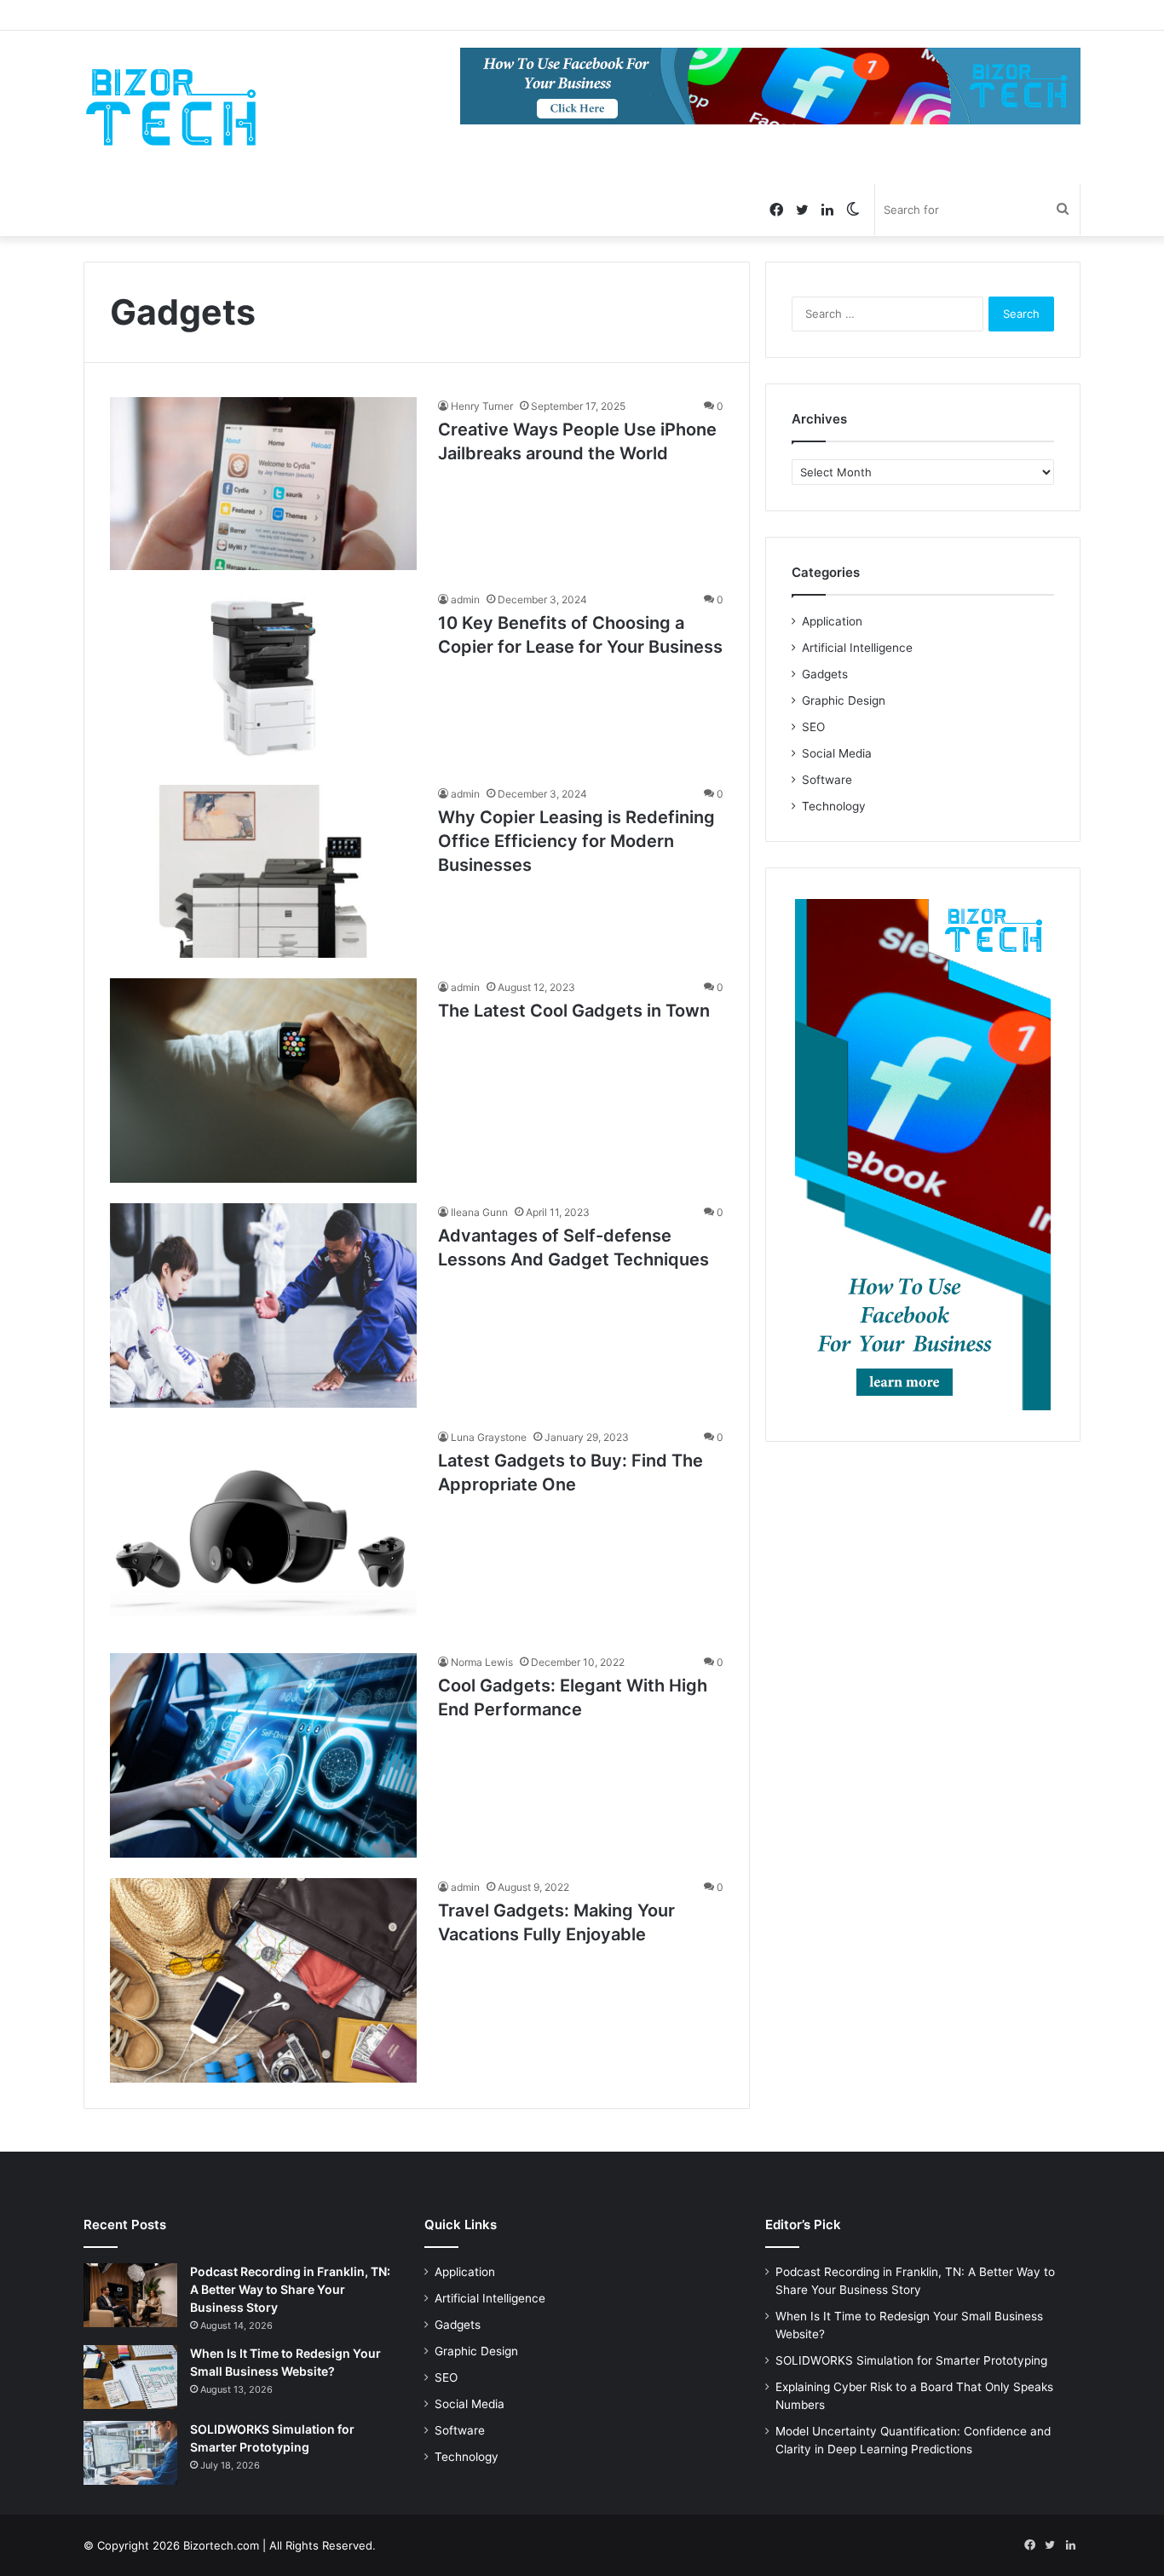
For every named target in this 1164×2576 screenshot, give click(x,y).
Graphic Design (844, 700)
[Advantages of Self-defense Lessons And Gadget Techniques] (263, 1305)
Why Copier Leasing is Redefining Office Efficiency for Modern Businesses (576, 841)
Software (827, 780)
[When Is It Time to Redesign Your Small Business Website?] (130, 2377)
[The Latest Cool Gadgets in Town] (263, 1081)
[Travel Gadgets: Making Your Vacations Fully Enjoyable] (263, 1980)
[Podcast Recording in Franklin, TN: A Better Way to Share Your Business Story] (130, 2295)
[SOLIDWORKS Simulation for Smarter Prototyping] (130, 2453)
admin (465, 599)
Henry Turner (482, 406)
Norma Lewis (482, 1662)
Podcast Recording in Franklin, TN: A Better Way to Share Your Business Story (290, 2289)
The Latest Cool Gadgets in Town (574, 1011)
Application (832, 621)
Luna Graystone (489, 1437)
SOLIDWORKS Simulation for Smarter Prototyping (911, 2360)
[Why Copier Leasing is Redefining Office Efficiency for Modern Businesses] (263, 871)
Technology (834, 806)
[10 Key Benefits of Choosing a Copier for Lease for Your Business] (263, 677)
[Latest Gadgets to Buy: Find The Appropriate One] (263, 1530)
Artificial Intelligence (857, 648)
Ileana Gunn (479, 1212)
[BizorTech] (171, 107)
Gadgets (825, 674)
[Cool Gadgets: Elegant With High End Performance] (263, 1755)
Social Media (837, 753)
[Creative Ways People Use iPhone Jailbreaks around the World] (263, 484)
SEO (813, 727)
